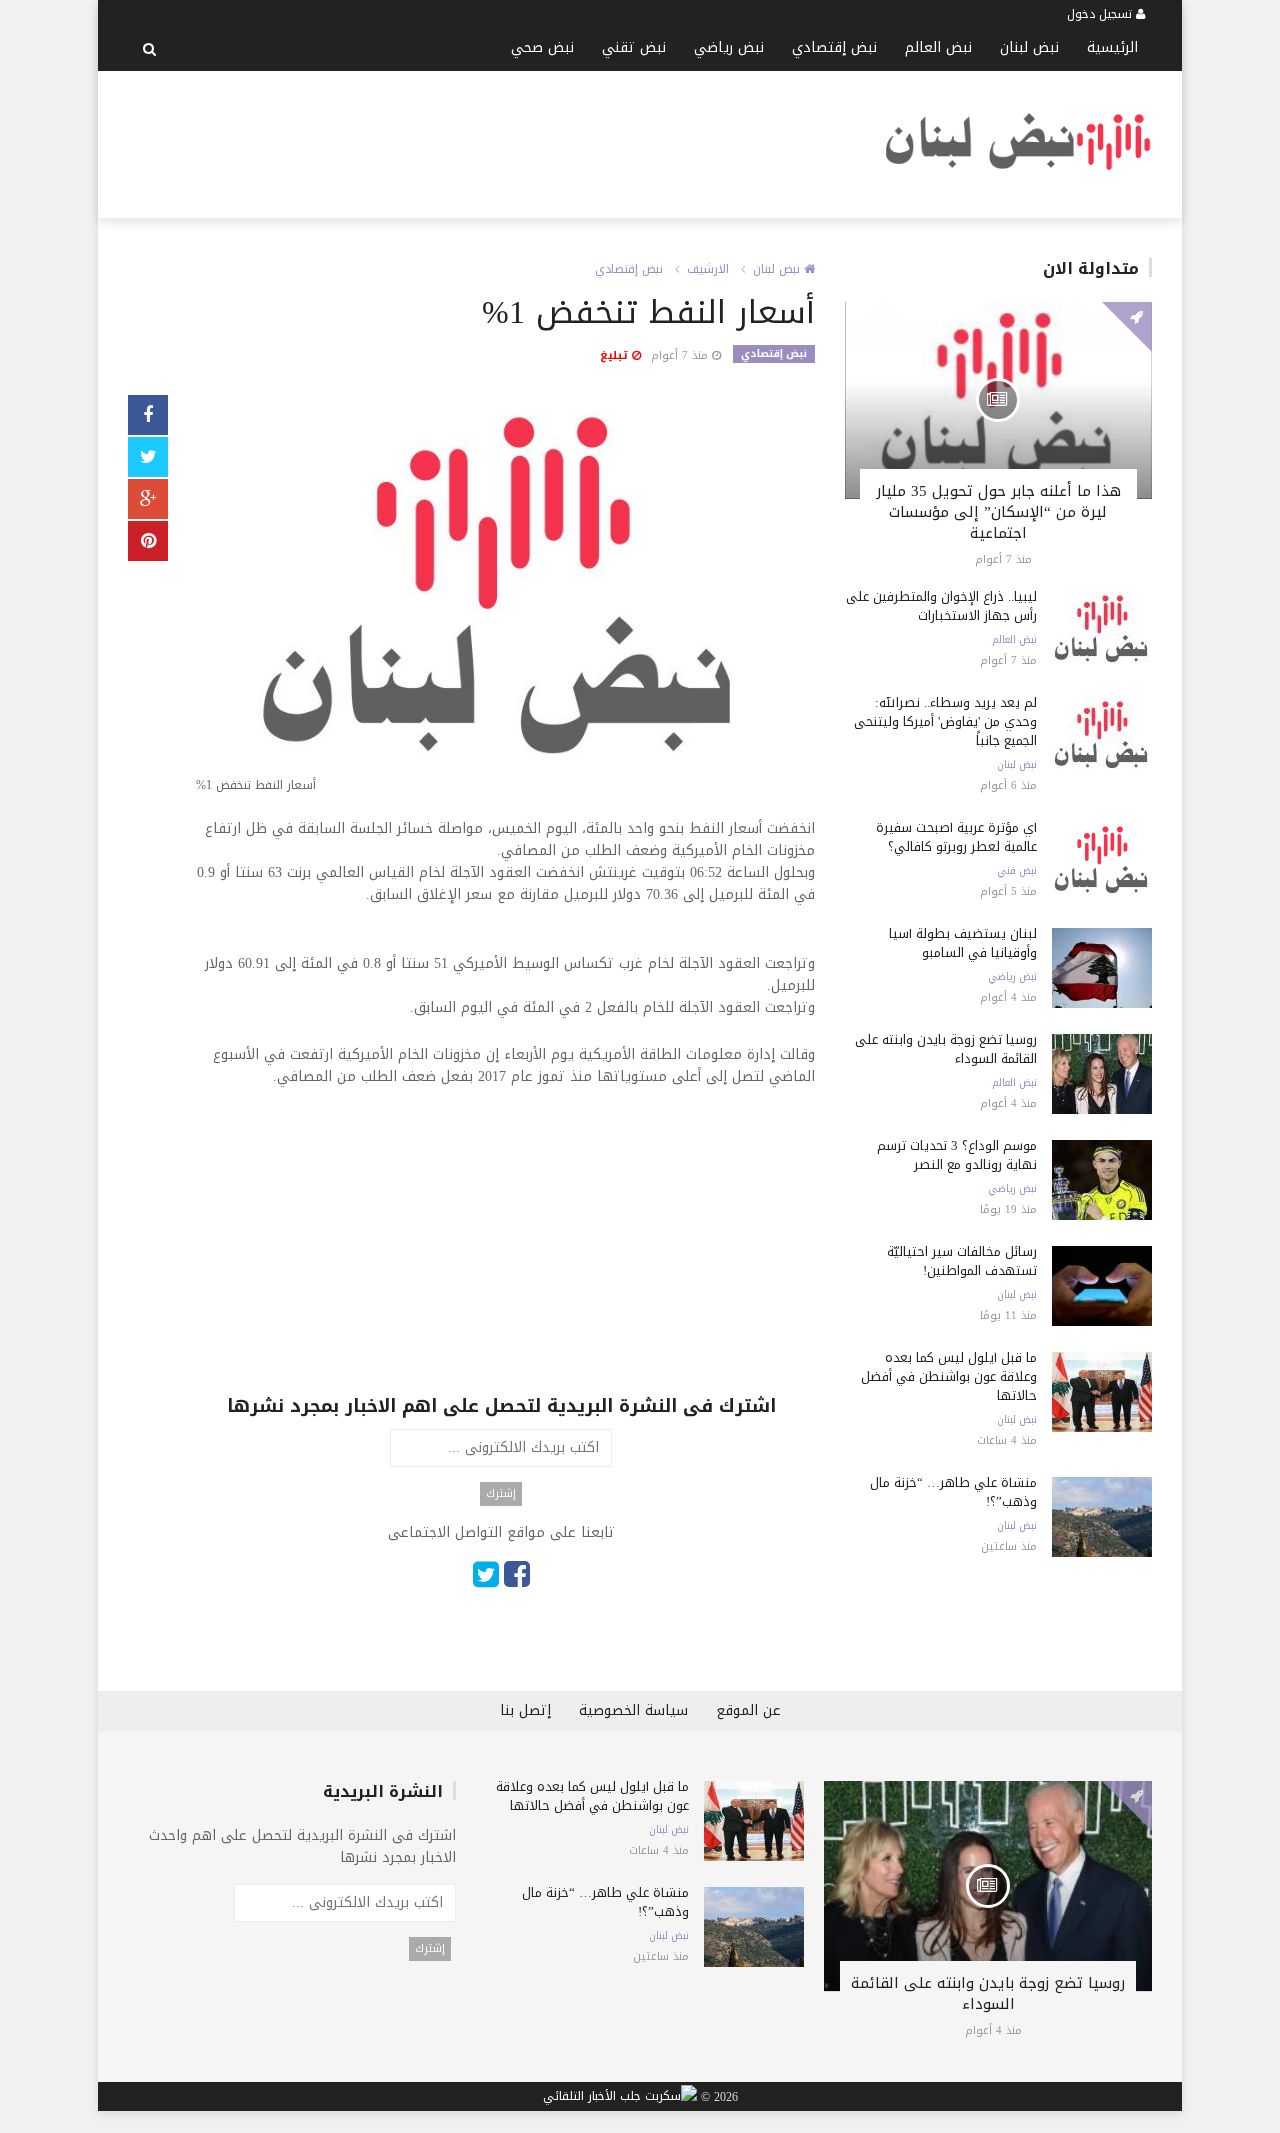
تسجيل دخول (1101, 14)
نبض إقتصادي (834, 47)
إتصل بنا (525, 1710)
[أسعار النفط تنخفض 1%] (501, 598)
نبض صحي (542, 47)
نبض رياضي (729, 47)
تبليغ (616, 355)
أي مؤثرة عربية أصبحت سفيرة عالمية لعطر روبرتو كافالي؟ (956, 837)
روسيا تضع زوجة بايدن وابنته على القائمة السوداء (946, 1049)
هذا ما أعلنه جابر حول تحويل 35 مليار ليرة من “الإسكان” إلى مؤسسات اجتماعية (998, 512)
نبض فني (1017, 871)
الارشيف (708, 269)
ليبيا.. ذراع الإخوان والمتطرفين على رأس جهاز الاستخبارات (941, 606)
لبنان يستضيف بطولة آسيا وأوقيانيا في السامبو (963, 943)
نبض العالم (938, 47)
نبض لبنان (1029, 47)
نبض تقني (634, 47)
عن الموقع (748, 1710)
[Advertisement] (492, 141)
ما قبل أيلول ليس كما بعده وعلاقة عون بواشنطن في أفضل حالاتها (949, 1376)
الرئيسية (1112, 47)
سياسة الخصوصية (633, 1710)
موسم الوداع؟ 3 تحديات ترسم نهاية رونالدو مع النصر (957, 1155)
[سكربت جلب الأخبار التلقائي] (620, 2097)
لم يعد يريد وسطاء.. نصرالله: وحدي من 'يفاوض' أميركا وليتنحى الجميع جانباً (945, 721)
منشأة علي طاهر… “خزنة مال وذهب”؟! (953, 1492)
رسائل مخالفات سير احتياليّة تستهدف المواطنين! (962, 1261)
